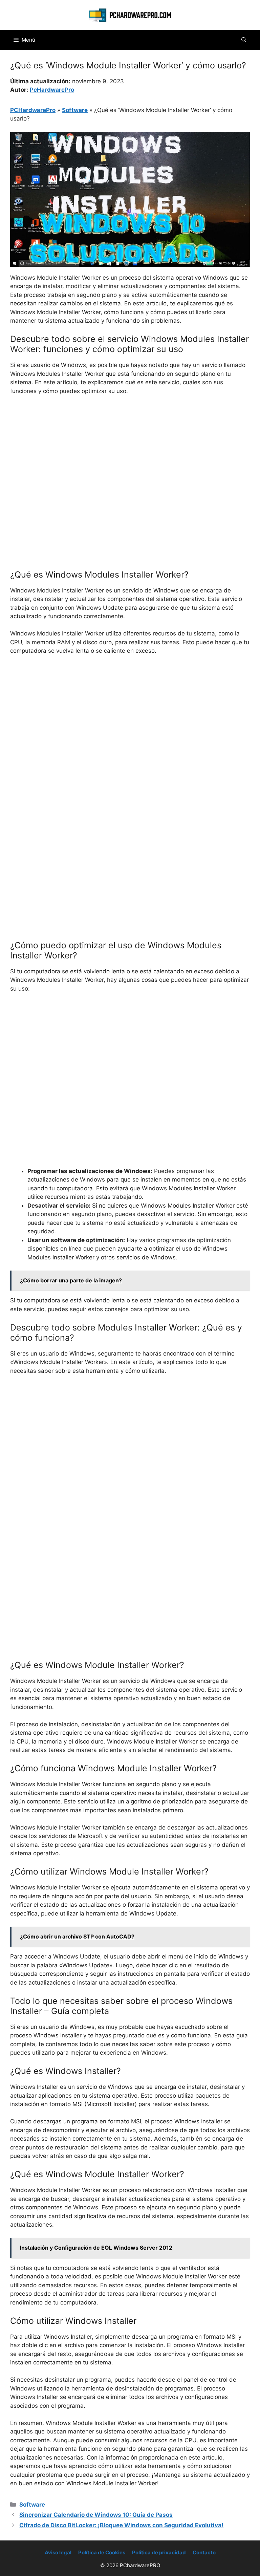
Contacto (204, 2552)
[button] (244, 40)
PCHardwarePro (33, 110)
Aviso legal (58, 2552)
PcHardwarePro (52, 90)
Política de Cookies (102, 2552)
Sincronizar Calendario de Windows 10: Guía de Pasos (96, 2515)
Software (75, 110)
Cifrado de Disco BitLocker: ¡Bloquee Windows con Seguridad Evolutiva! (121, 2525)
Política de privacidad (159, 2552)
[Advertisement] (130, 452)
